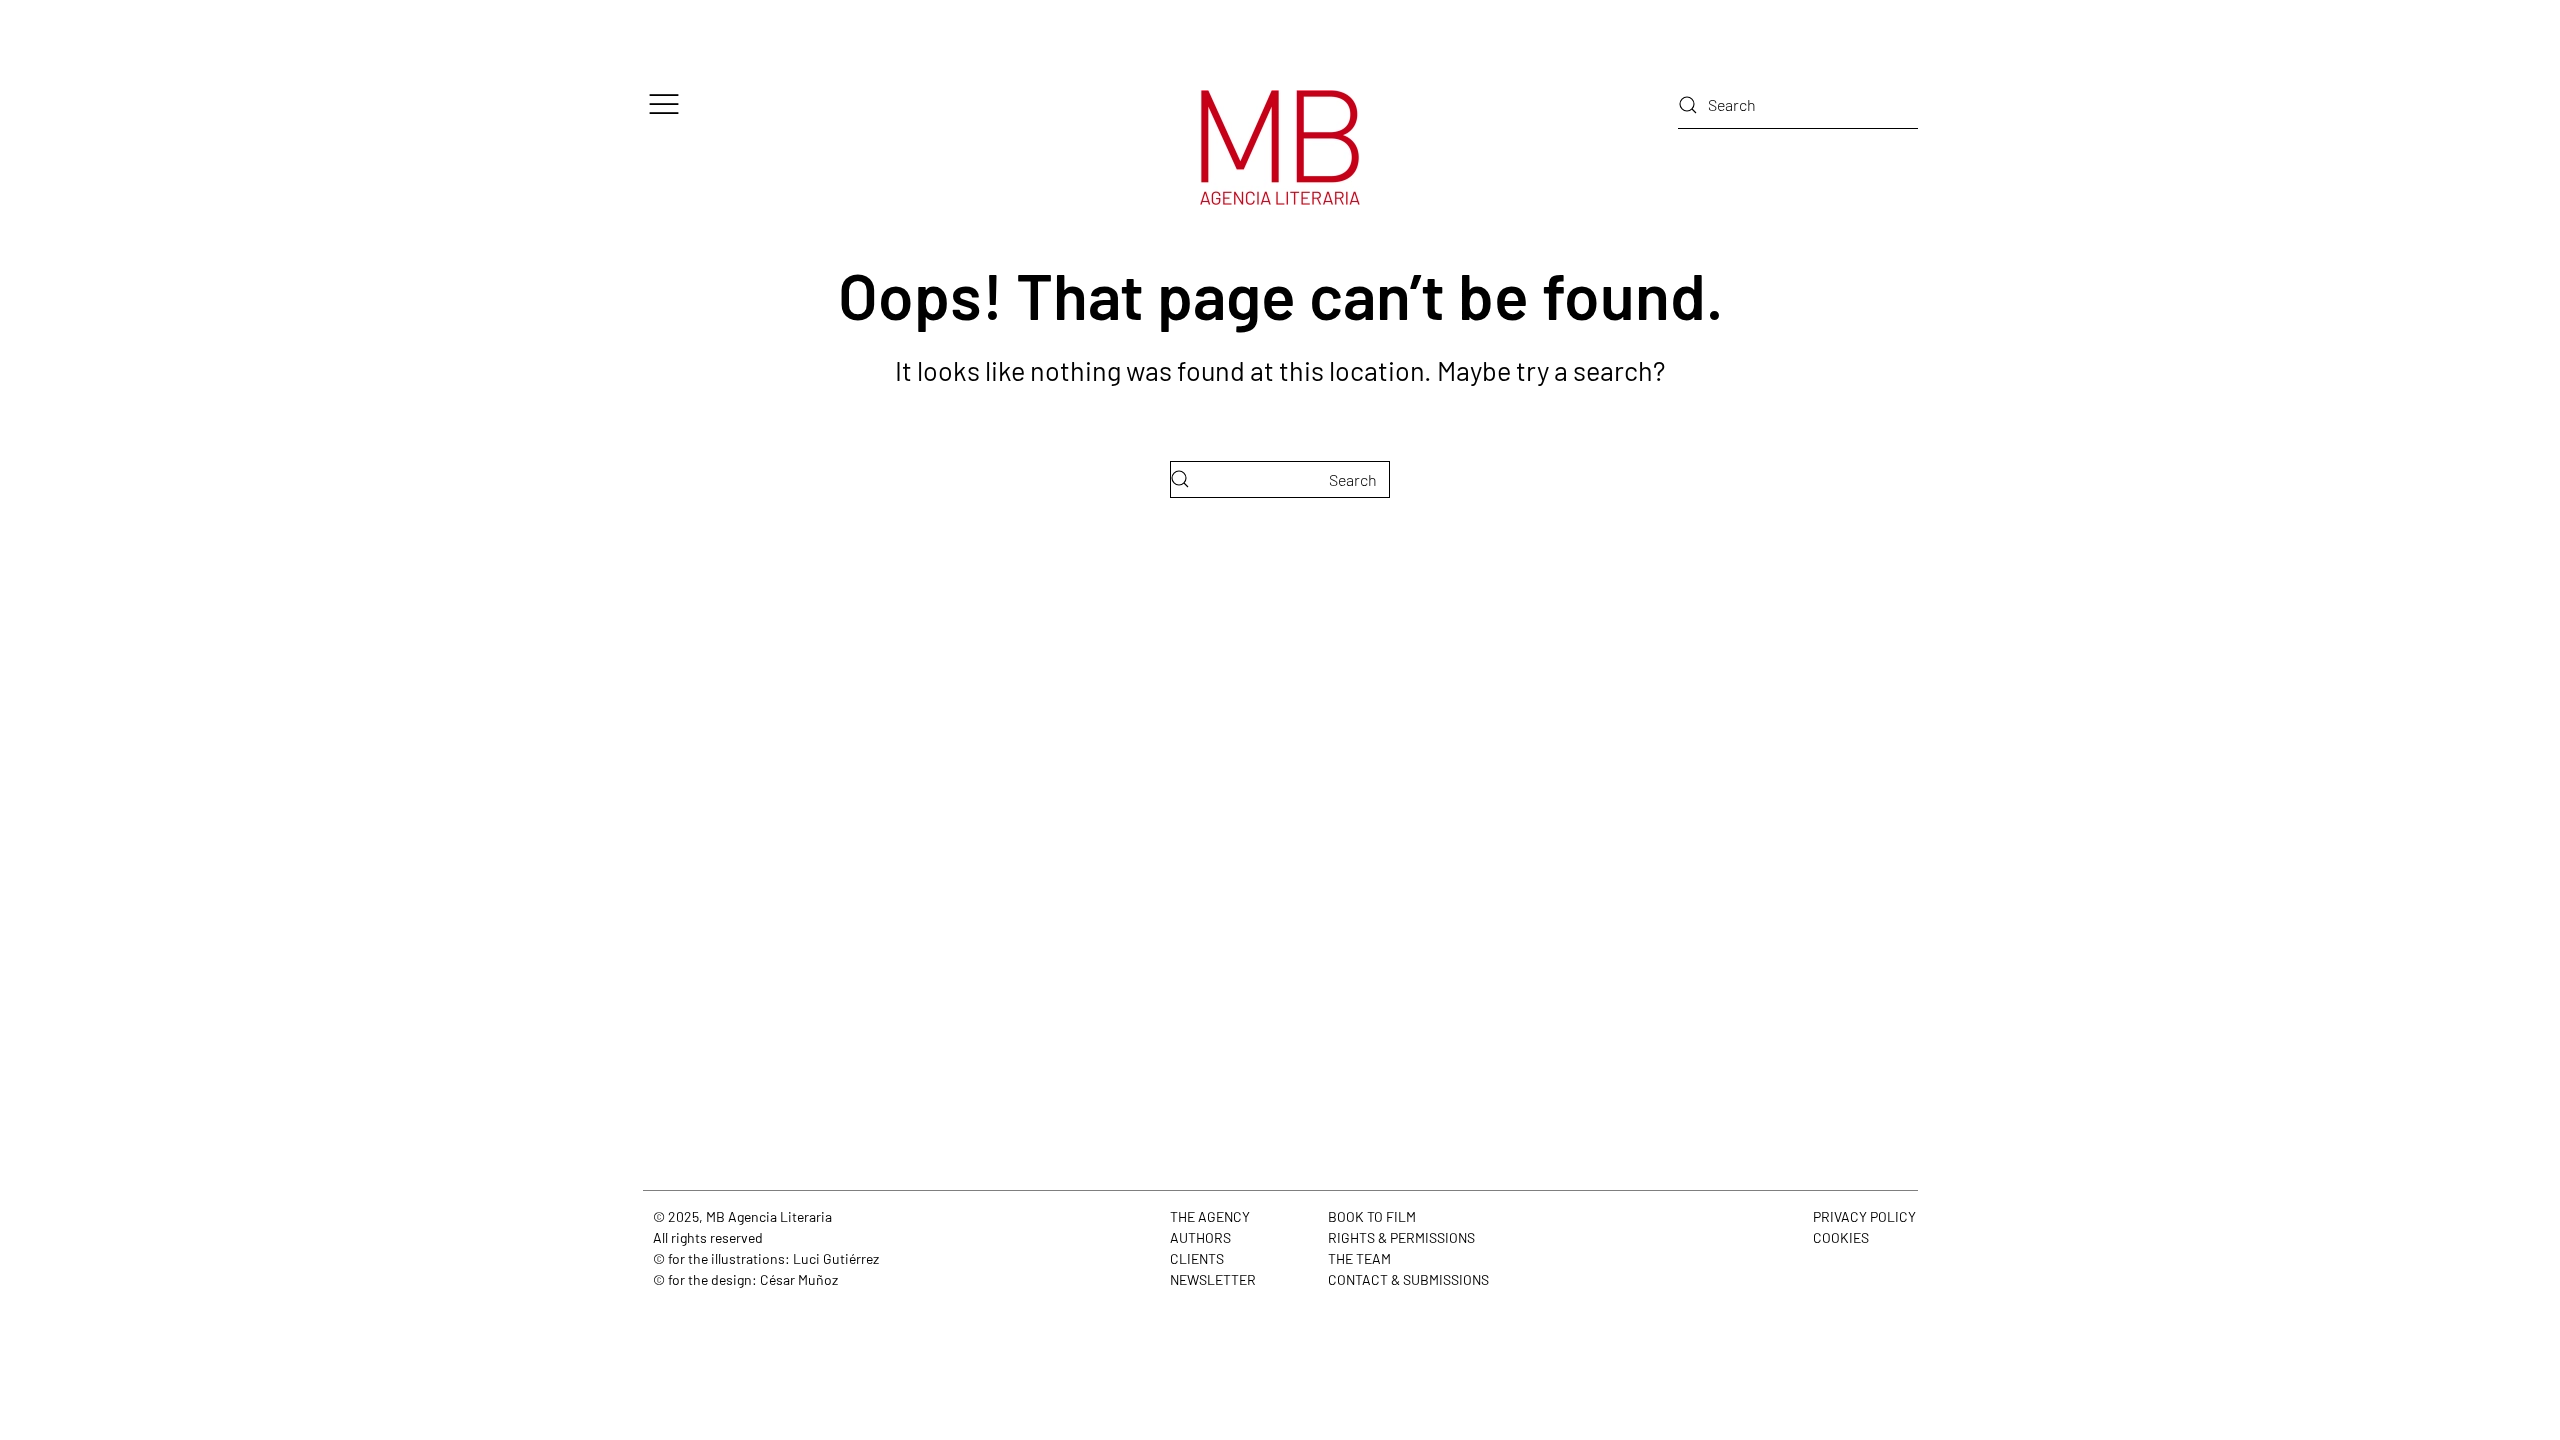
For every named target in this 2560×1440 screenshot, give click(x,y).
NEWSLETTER (1213, 1279)
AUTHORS (1200, 1237)
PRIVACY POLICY (1864, 1216)
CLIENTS (1197, 1258)
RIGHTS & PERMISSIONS (1401, 1237)
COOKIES (1841, 1237)
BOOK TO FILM (1372, 1216)
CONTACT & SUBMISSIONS (1408, 1279)
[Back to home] (1280, 147)
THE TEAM (1359, 1258)
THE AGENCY (1210, 1216)
